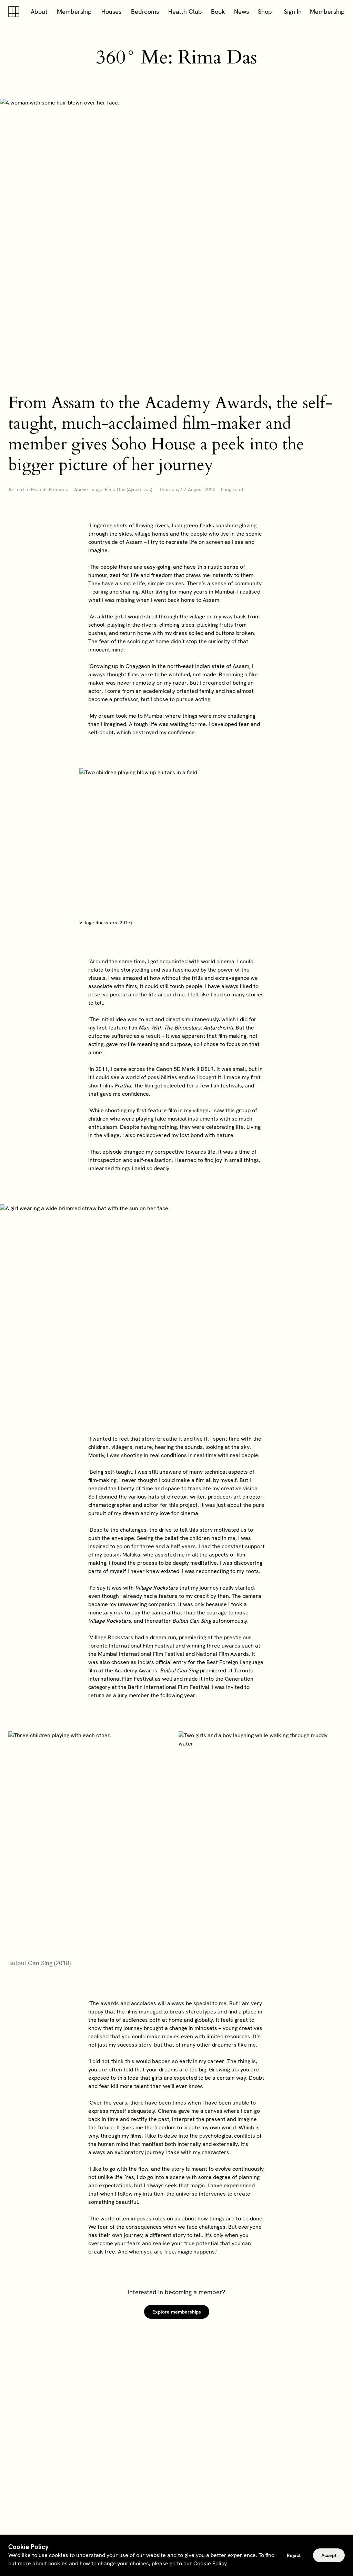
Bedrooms (145, 12)
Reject (294, 2555)
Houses (111, 12)
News (241, 12)
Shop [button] (265, 12)
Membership (74, 12)
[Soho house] (15, 12)
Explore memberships (177, 2312)
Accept (329, 2555)
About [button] (39, 12)
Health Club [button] (185, 12)
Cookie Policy (210, 2563)
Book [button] (218, 12)
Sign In (293, 12)
